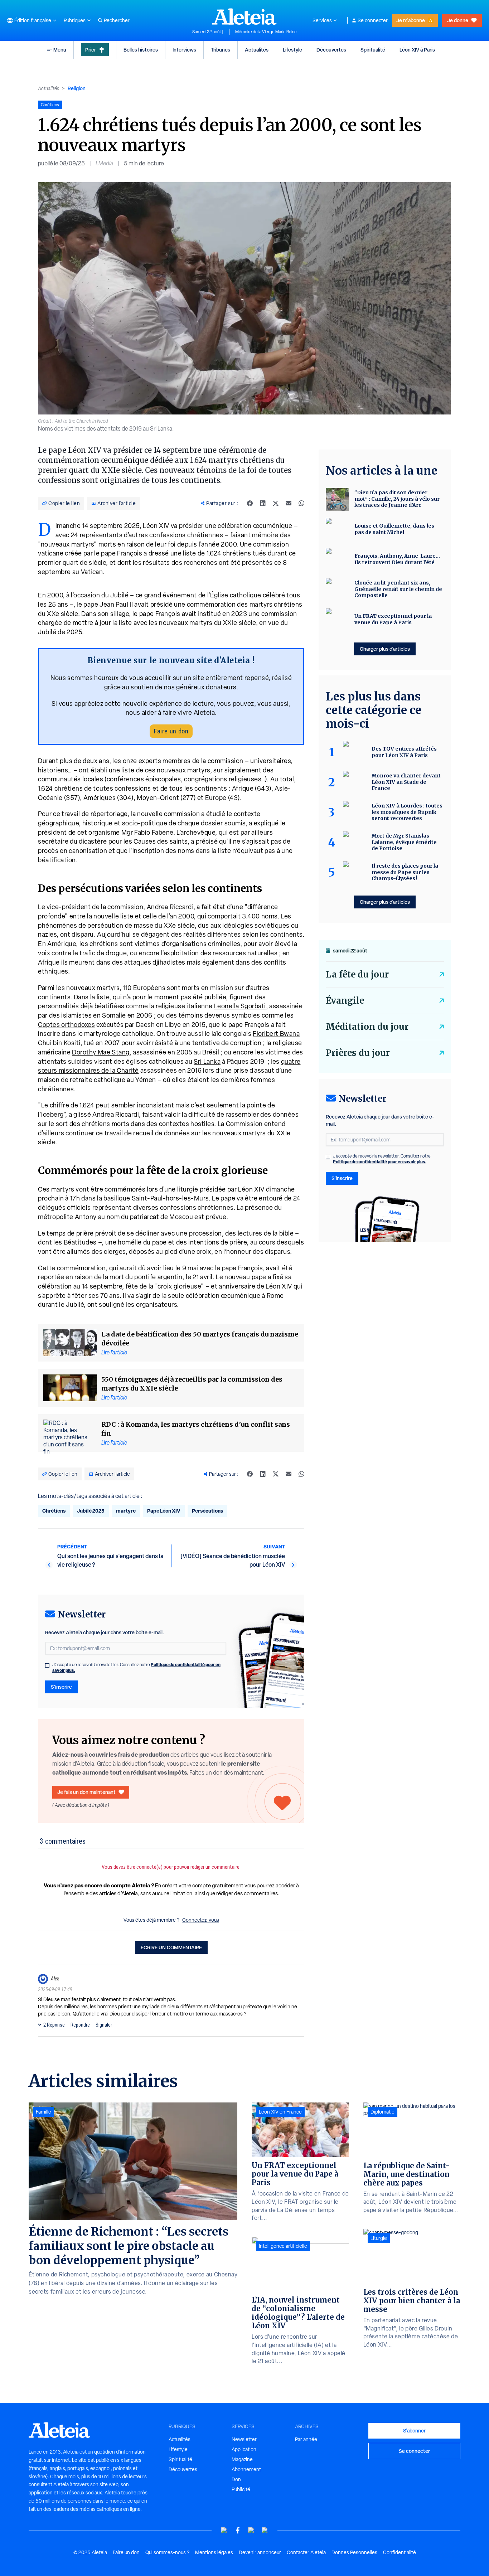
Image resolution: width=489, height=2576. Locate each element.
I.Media (104, 163)
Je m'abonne (411, 20)
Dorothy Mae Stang (101, 1052)
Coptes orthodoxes (66, 1025)
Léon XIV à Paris (417, 50)
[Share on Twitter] (276, 503)
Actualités (257, 50)
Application (244, 2449)
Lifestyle (292, 50)
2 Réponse (54, 2025)
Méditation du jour (367, 1027)
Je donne (458, 20)
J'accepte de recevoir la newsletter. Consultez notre (136, 1668)
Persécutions (207, 1511)
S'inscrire (61, 1687)
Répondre (80, 2025)
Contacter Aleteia (306, 2552)
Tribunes (221, 50)
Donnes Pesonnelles (354, 2552)
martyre (126, 1511)
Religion (77, 88)
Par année (306, 2439)
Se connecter (373, 20)
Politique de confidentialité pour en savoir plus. (380, 1162)
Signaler (104, 2025)
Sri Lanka (207, 1061)
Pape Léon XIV (164, 1511)
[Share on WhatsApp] (301, 503)
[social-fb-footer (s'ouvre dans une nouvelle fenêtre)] (238, 2530)
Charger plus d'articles (385, 649)
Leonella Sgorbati (240, 1006)
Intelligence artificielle (283, 2246)
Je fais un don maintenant (86, 1792)
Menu (60, 50)
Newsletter (244, 2439)
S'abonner (414, 2431)
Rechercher (117, 20)
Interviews (184, 50)
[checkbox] (47, 1665)
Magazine (242, 2459)
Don (236, 2479)
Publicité (241, 2489)
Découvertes (331, 50)
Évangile (345, 1001)
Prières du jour (358, 1053)
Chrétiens (54, 1511)
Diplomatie (383, 2112)
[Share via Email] (289, 503)
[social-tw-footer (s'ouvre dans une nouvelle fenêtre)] (251, 2530)
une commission (273, 614)
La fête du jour (357, 974)
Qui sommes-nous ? (167, 2552)
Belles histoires (141, 50)
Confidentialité (400, 2552)
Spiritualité (373, 50)
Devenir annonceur (260, 2552)
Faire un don (171, 731)
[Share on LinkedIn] (263, 503)
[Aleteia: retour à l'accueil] (245, 16)
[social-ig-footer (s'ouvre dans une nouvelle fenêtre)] (265, 2530)
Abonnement (246, 2469)
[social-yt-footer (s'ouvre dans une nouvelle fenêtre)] (224, 2530)
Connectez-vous (201, 1920)
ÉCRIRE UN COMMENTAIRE (171, 1947)
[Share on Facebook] (250, 503)
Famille (43, 2112)
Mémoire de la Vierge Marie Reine (266, 32)
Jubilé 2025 (91, 1511)
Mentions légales (214, 2552)
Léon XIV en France (280, 2112)
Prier (91, 50)
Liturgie (379, 2238)
